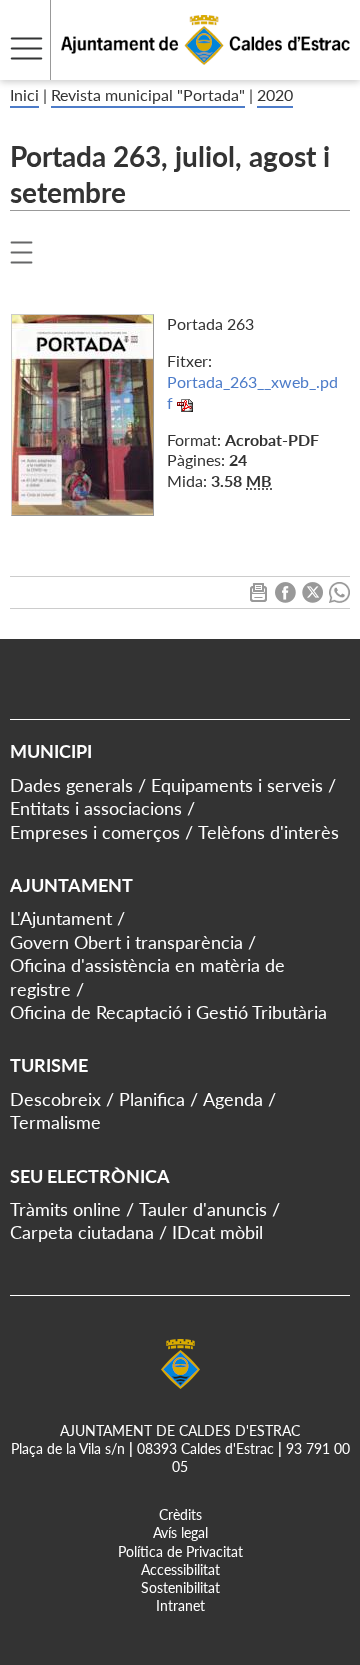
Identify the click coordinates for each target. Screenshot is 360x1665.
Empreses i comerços (95, 832)
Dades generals (71, 785)
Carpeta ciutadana (82, 1232)
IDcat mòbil (217, 1232)
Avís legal (180, 1532)
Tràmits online (65, 1209)
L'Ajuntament (61, 918)
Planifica (152, 1099)
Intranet (180, 1605)
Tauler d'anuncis (203, 1209)
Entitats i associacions (96, 808)
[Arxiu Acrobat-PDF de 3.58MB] (82, 412)
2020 (275, 94)
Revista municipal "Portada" (148, 94)
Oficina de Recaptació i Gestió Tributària (168, 1012)
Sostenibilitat (180, 1587)
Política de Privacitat (180, 1551)
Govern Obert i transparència (126, 942)
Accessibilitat (180, 1569)
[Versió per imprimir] (258, 596)
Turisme (49, 1065)
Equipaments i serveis (237, 785)
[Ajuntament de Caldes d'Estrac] (175, 67)
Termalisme (55, 1122)
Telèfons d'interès (268, 832)
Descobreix (55, 1099)
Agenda (233, 1099)
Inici (24, 94)
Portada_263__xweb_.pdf (252, 392)
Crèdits (180, 1514)
